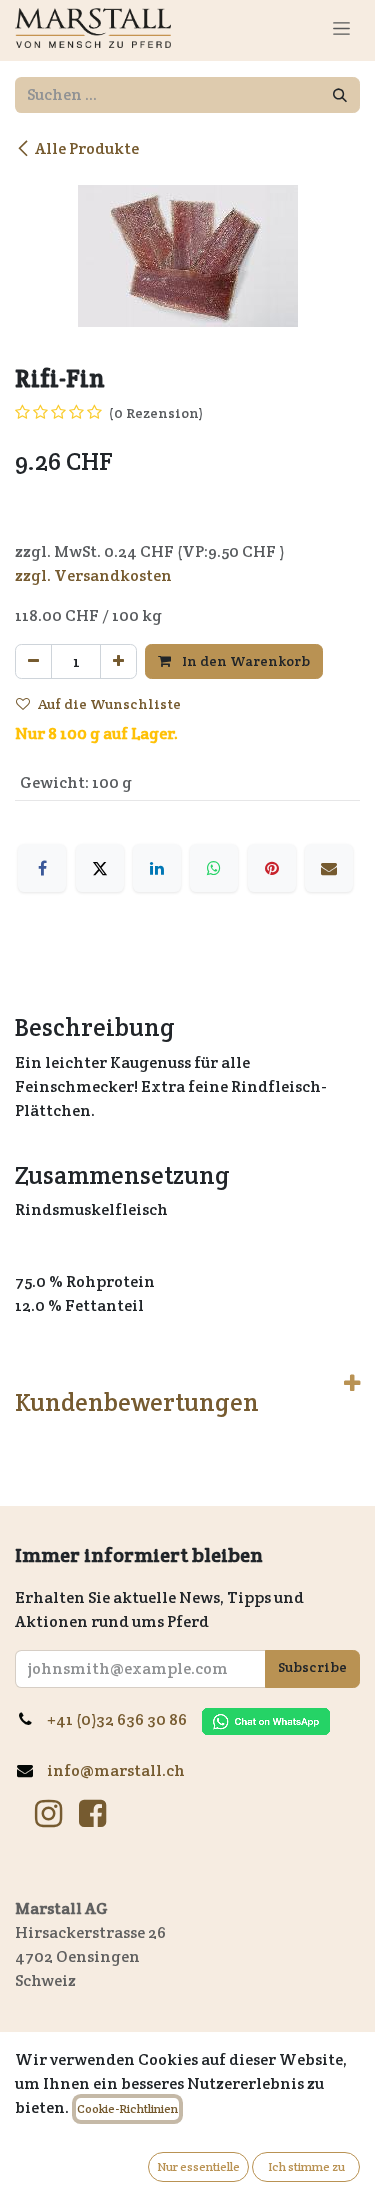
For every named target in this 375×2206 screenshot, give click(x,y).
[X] (100, 868)
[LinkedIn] (157, 868)
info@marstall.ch (117, 1770)
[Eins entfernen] (33, 661)
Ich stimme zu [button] (306, 2166)
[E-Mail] (329, 868)
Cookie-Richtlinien (127, 2108)
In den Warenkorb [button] (244, 661)
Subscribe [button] (312, 1667)
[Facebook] (42, 868)
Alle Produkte (87, 148)
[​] (48, 1814)
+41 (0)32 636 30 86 (124, 1719)
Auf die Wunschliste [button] (109, 704)
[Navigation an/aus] (341, 28)
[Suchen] (340, 95)
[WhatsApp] (214, 868)
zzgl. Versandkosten (93, 575)
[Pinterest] (272, 868)
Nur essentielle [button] (198, 2166)
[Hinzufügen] (118, 661)
